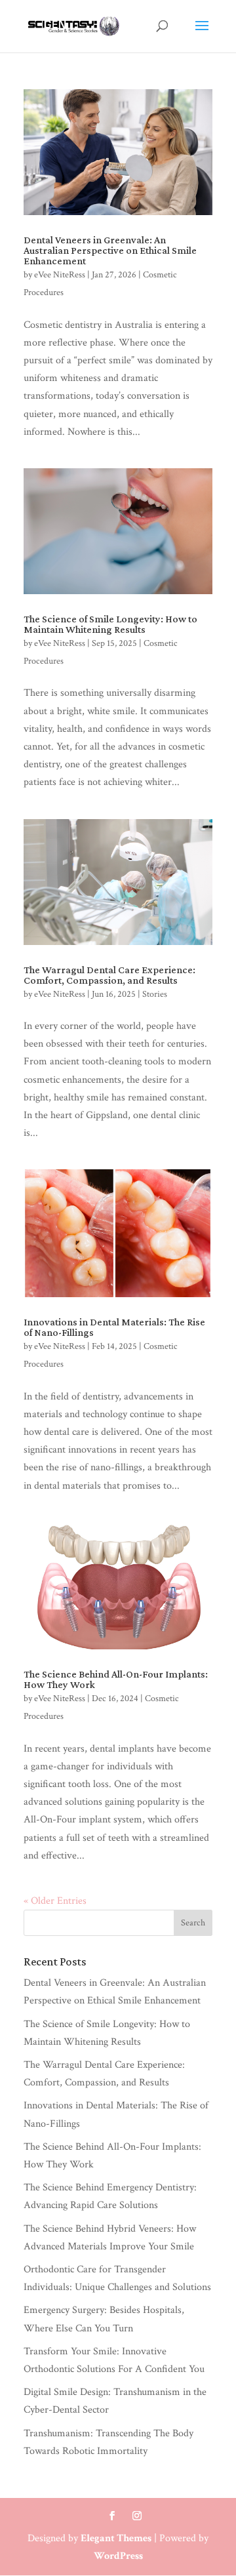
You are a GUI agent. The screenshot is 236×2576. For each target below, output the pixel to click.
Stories (155, 994)
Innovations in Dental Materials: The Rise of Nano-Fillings (114, 1327)
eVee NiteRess (60, 275)
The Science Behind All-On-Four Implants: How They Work (116, 1679)
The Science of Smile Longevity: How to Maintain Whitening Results (110, 624)
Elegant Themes (116, 2538)
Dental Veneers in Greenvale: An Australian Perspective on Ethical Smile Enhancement (110, 250)
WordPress (118, 2556)
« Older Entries (55, 1901)
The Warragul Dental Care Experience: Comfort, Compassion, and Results (109, 975)
